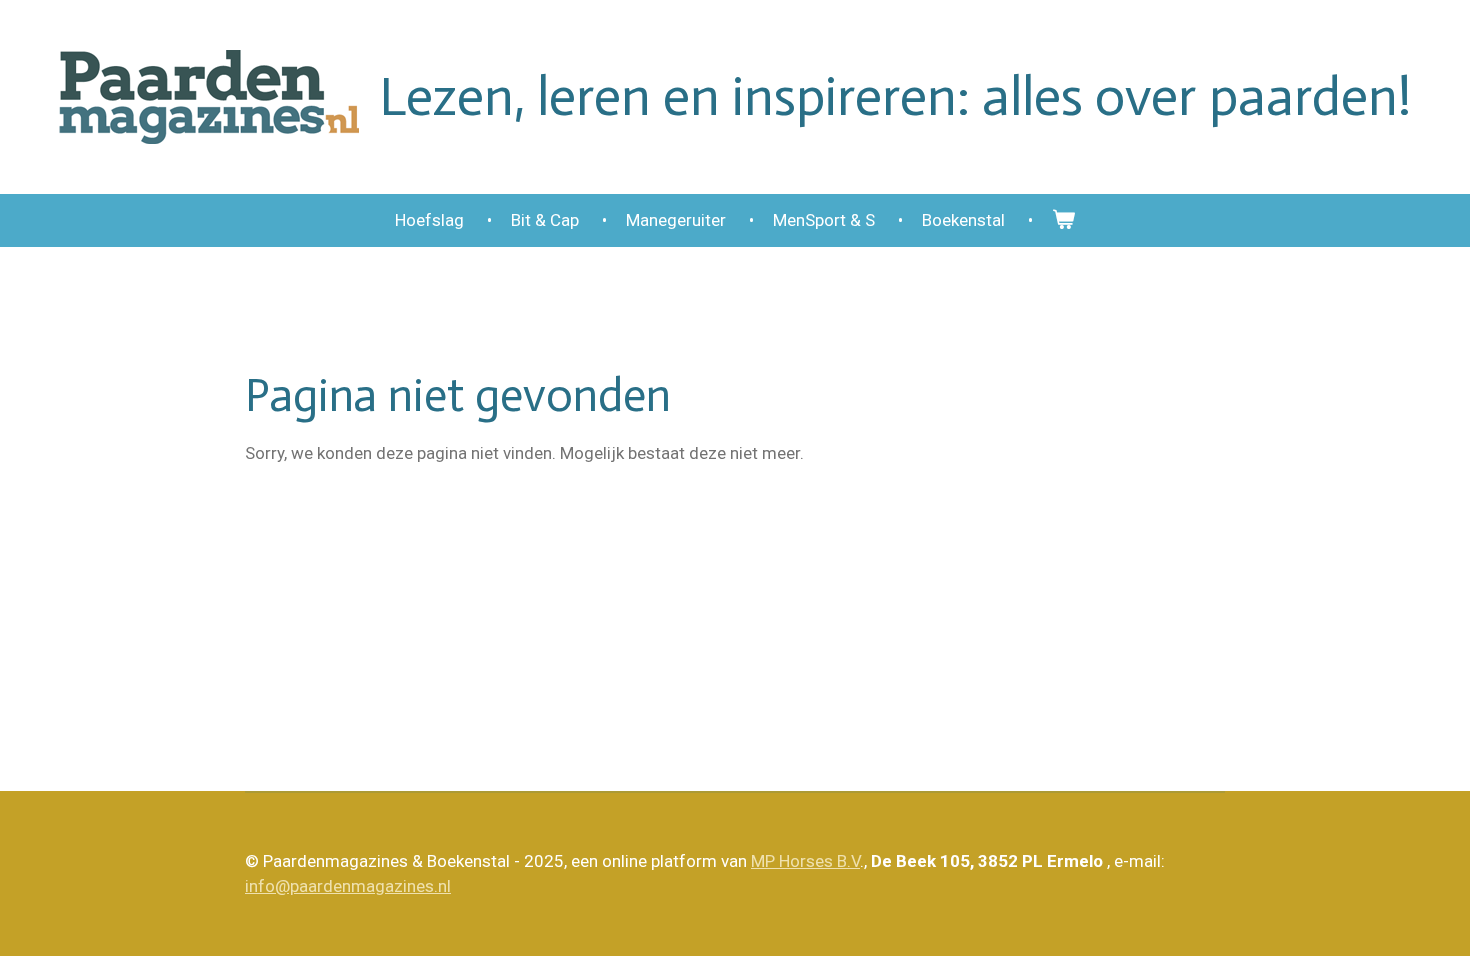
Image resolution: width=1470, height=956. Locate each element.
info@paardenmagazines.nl (348, 886)
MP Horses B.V (805, 861)
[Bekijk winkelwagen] (1064, 221)
